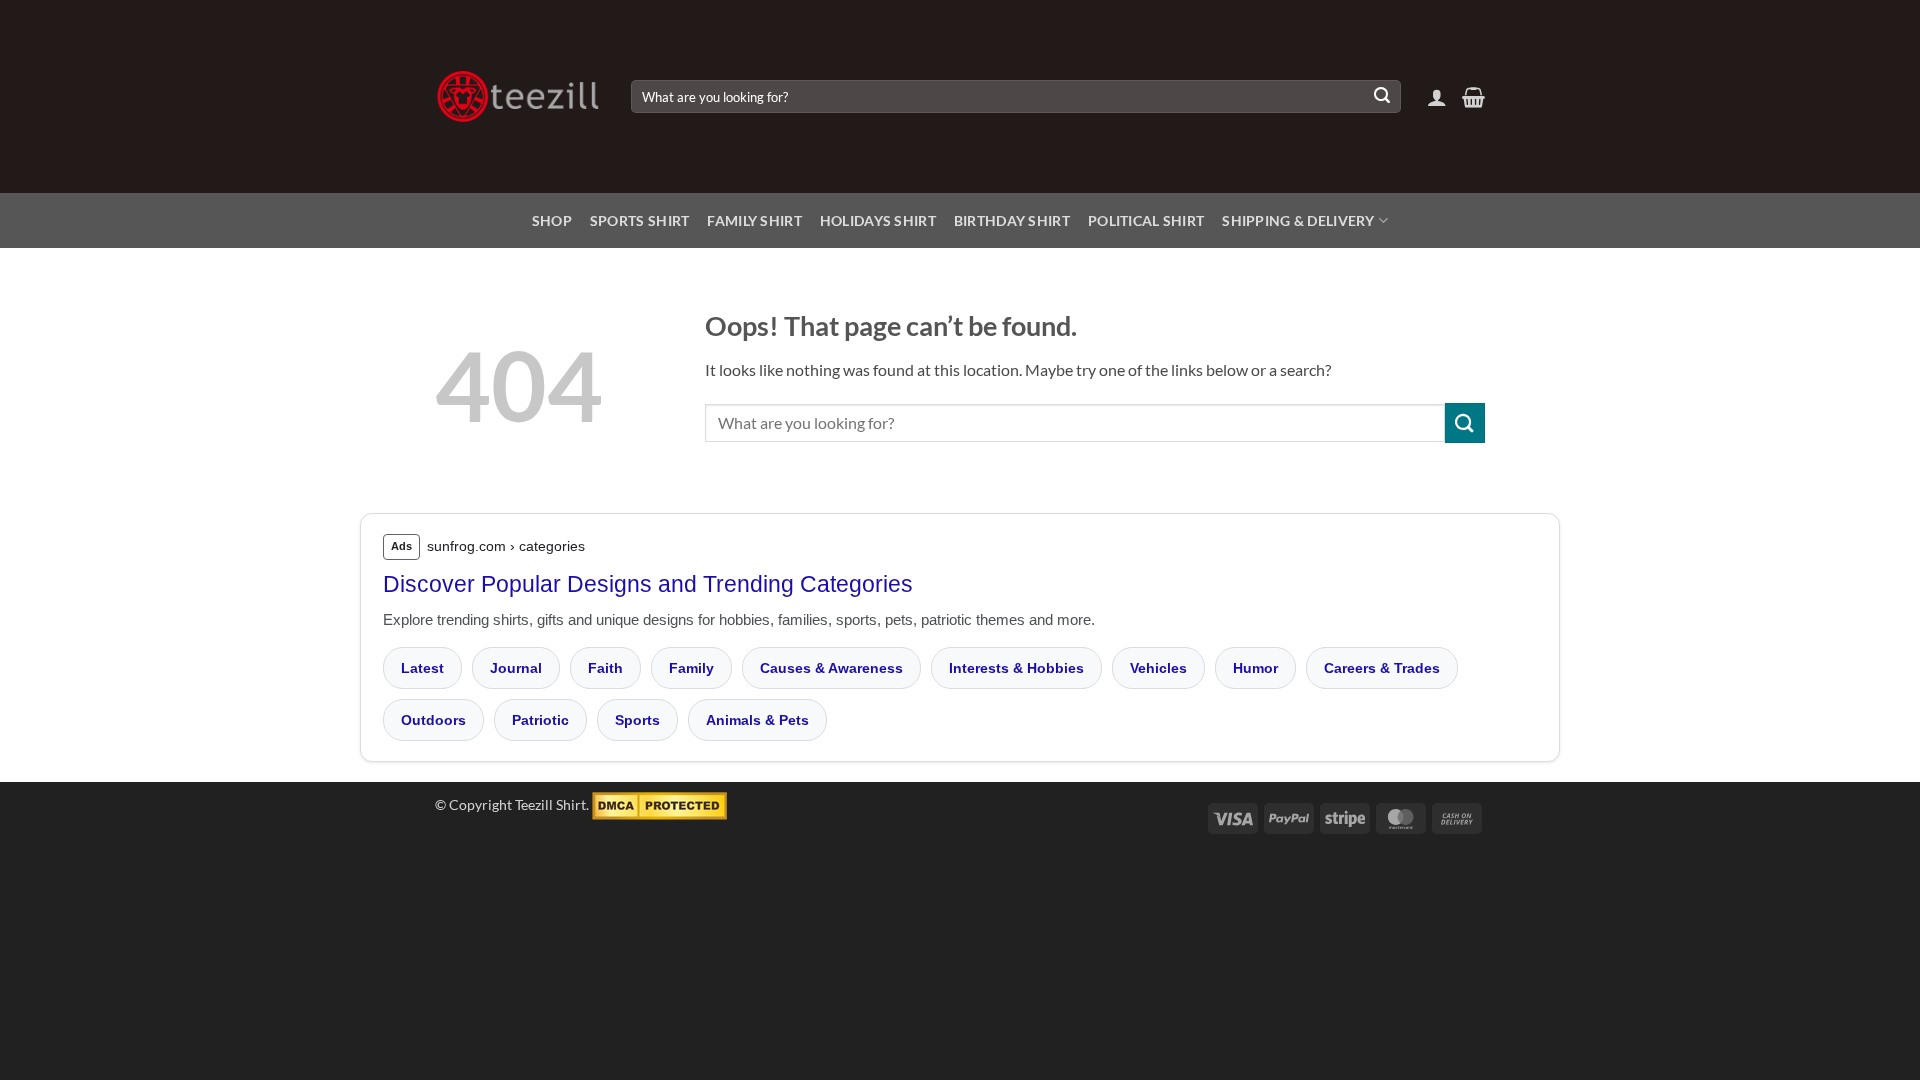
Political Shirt (1146, 220)
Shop (552, 220)
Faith (605, 668)
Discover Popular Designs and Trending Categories (648, 584)
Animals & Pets (757, 720)
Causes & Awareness (831, 668)
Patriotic (540, 720)
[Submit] (1382, 97)
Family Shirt (754, 220)
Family (691, 668)
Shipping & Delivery (1298, 220)
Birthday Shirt (1012, 220)
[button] (1437, 97)
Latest (422, 668)
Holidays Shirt (878, 220)
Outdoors (433, 720)
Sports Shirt (639, 220)
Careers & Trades (1382, 668)
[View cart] (1473, 97)
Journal (516, 668)
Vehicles (1158, 668)
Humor (1255, 668)
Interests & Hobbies (1016, 668)
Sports (637, 720)
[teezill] (518, 96)
